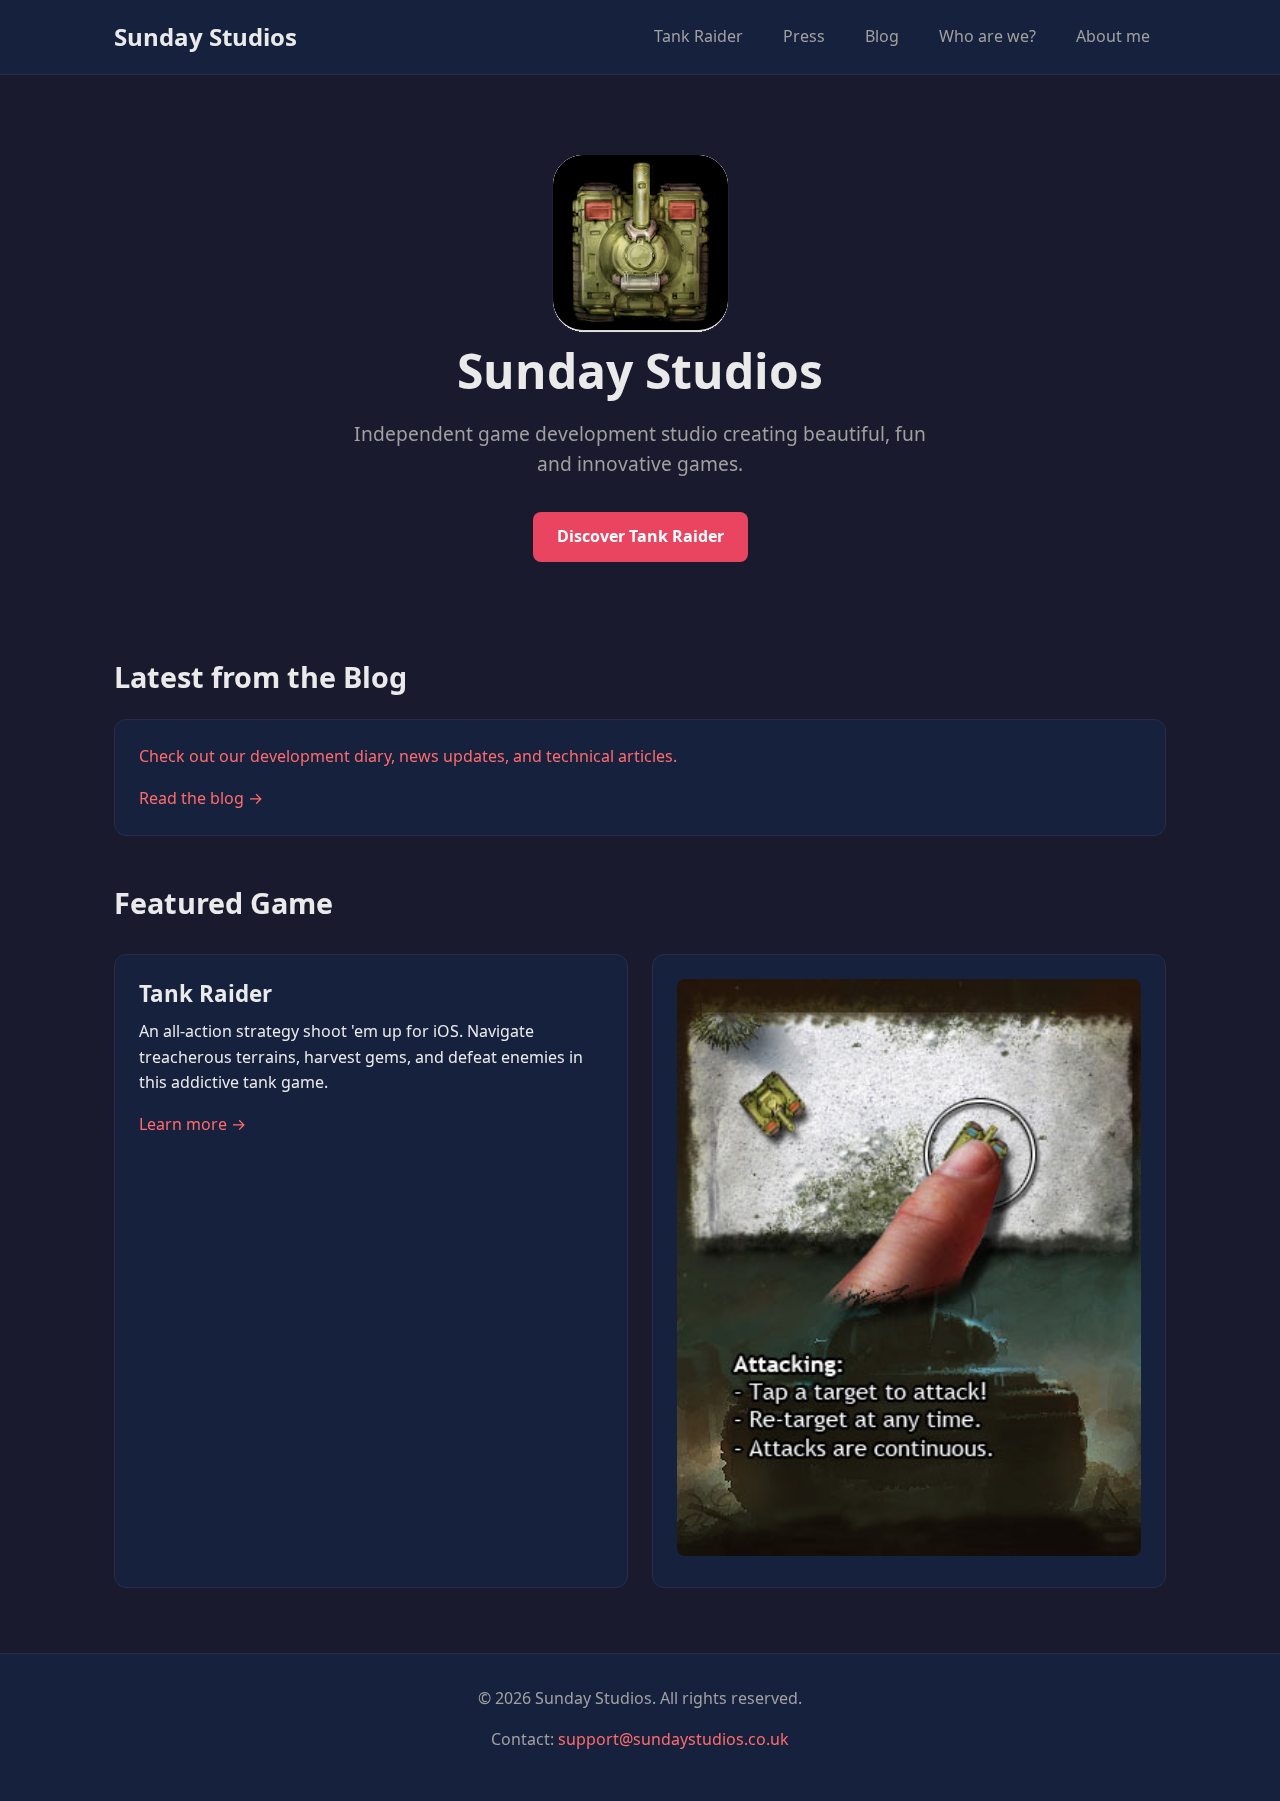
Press (804, 36)
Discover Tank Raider (640, 536)
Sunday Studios (205, 36)
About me (1113, 36)
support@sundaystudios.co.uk (673, 1739)
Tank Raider (698, 36)
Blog (882, 36)
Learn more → (192, 1124)
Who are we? (987, 36)
